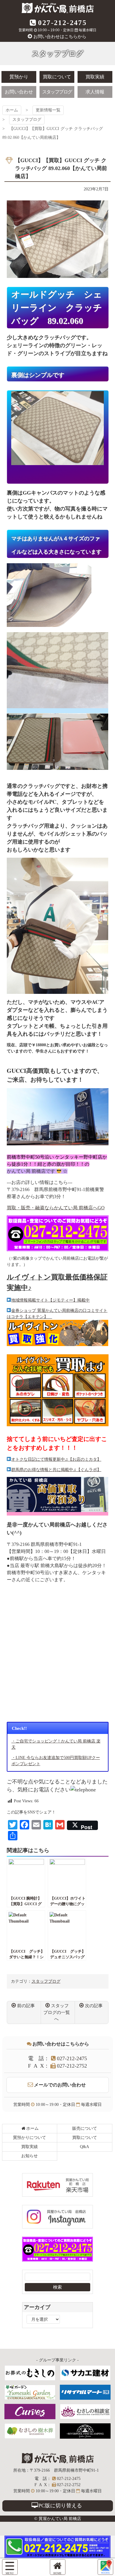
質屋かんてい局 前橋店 (58, 8)
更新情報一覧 (48, 110)
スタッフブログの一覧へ (57, 2012)
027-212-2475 (62, 23)
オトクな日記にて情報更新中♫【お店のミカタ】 (56, 1459)
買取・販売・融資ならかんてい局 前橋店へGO (56, 1208)
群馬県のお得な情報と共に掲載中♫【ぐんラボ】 (56, 1470)
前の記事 (26, 2006)
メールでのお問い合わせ (60, 2085)
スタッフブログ (27, 120)
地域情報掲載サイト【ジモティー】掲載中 (50, 1300)
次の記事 (94, 2006)
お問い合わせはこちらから (60, 37)
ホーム (12, 110)
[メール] (105, 2567)
